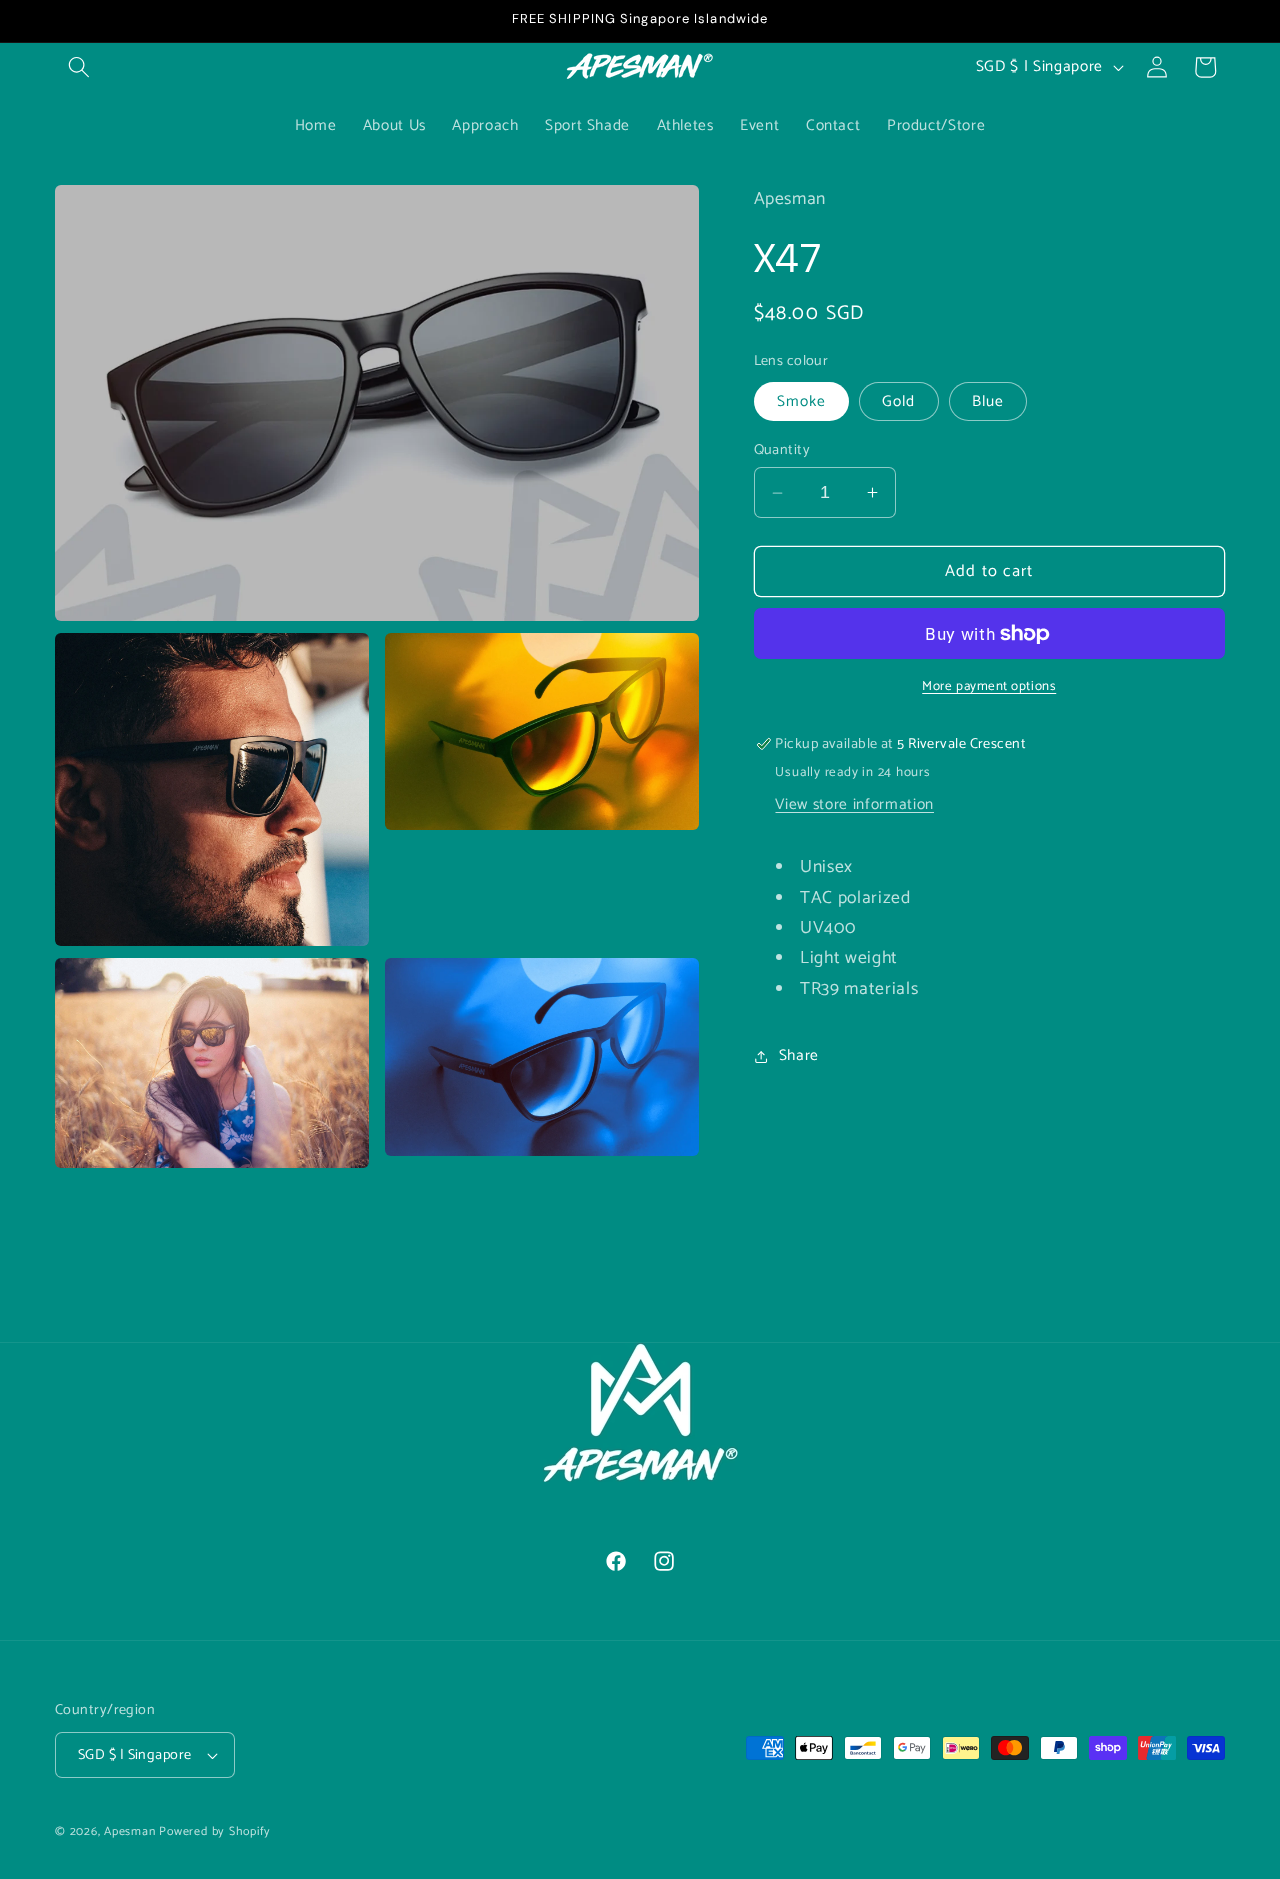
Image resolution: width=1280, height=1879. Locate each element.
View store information (854, 804)
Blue (988, 401)
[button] (79, 67)
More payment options (989, 686)
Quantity (782, 450)
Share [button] (799, 1055)
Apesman (129, 1832)
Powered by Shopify (215, 1832)
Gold (898, 401)
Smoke (802, 401)
